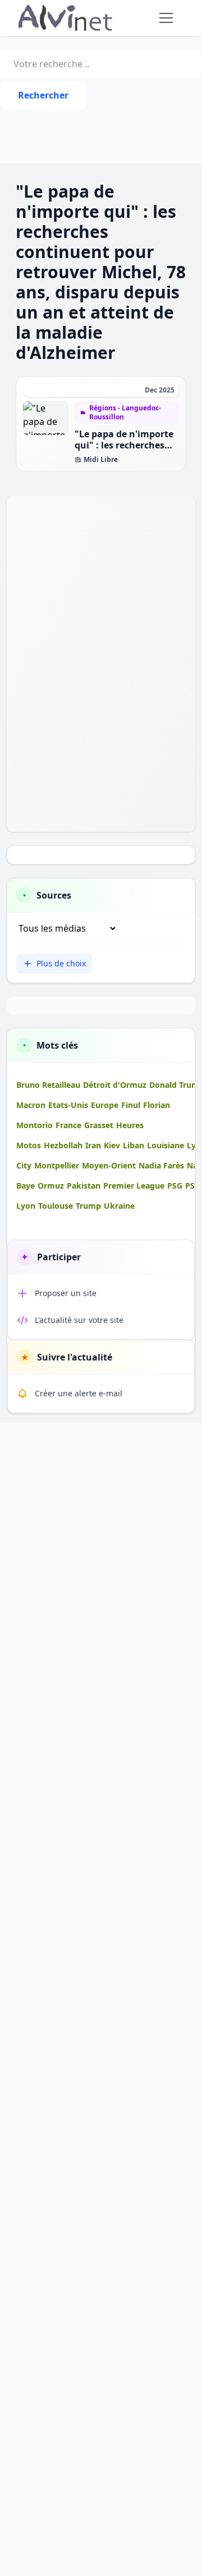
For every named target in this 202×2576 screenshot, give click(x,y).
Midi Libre (101, 460)
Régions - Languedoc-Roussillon (125, 413)
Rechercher (43, 95)
